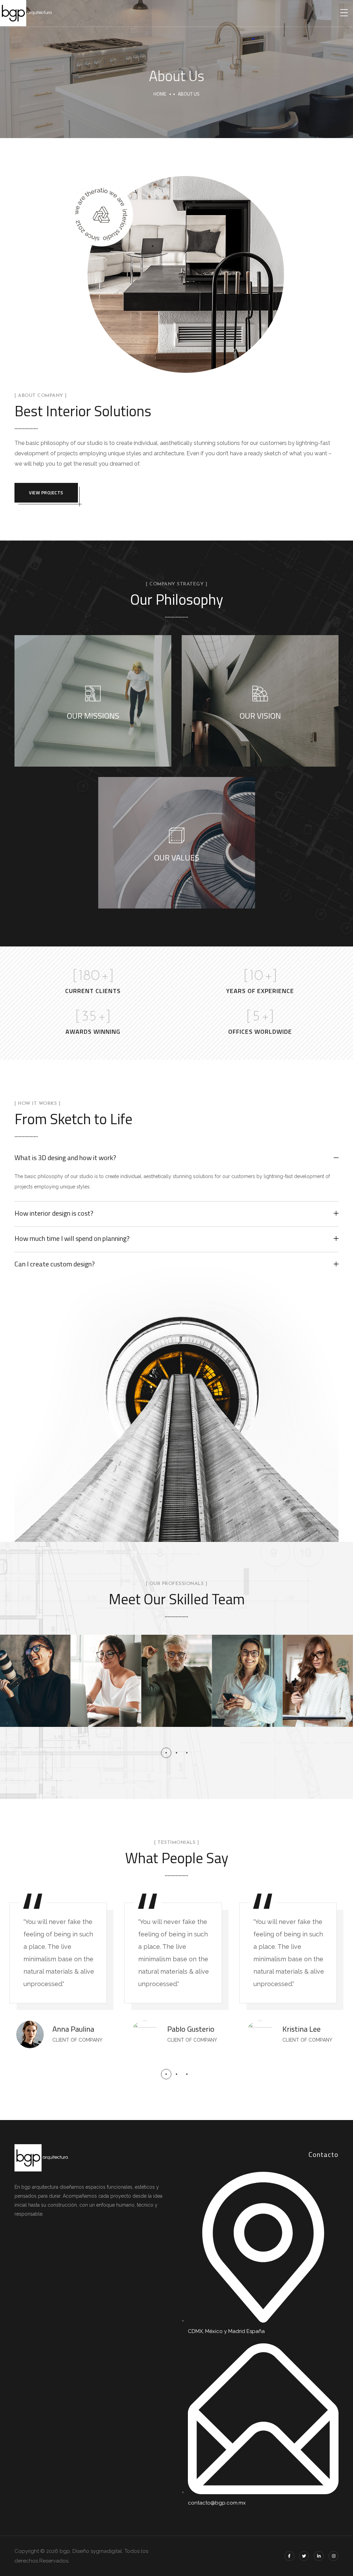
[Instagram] (334, 2556)
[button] (166, 1753)
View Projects (46, 493)
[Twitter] (304, 2556)
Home (160, 94)
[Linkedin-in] (319, 2556)
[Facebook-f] (289, 2556)
